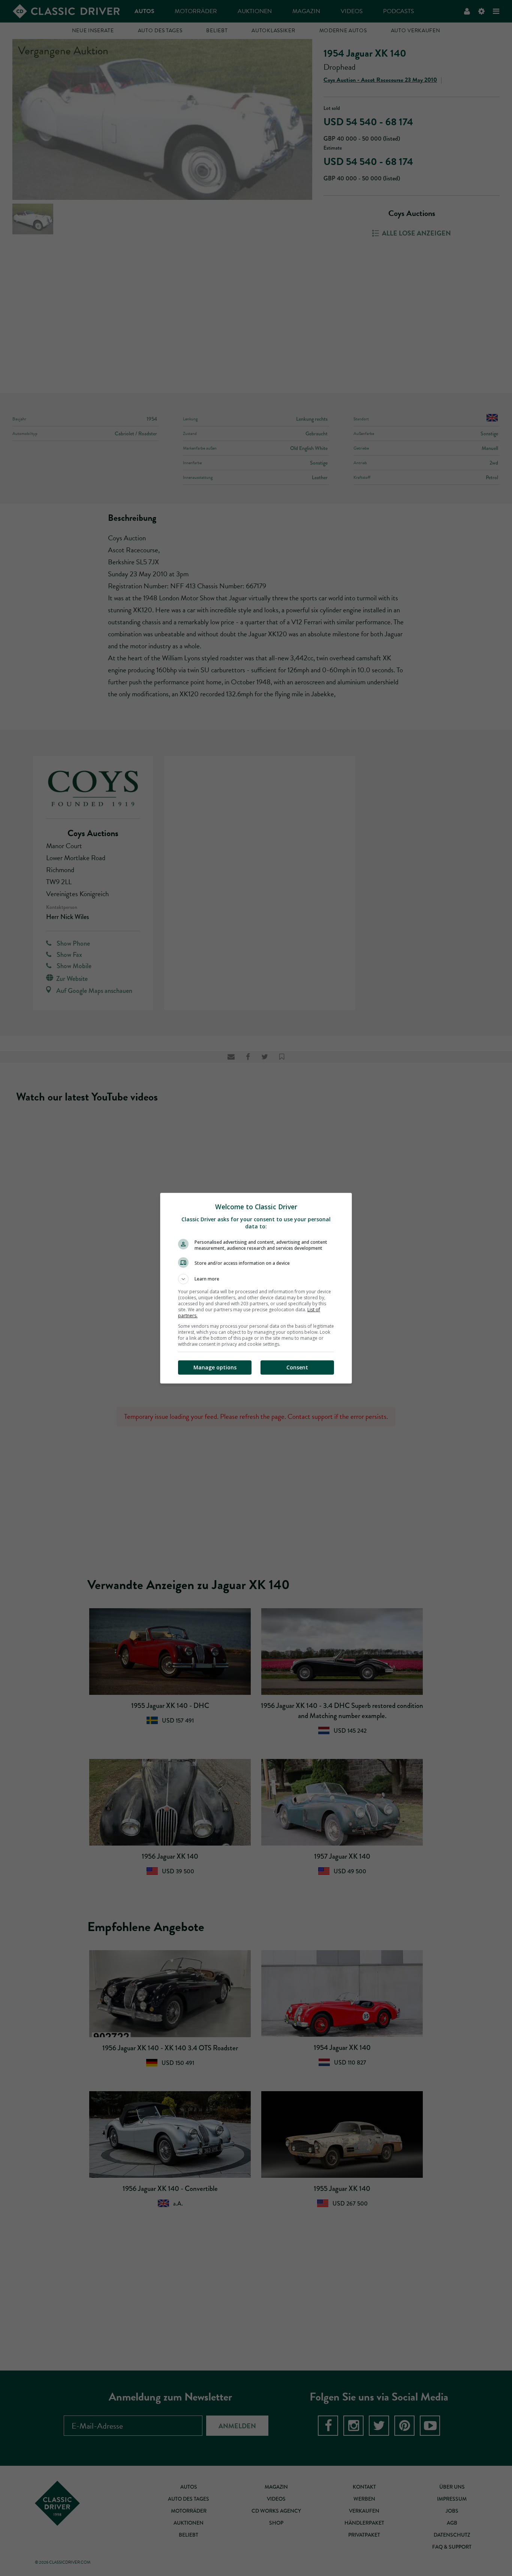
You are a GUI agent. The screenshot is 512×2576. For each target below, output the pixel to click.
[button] (256, 1279)
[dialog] (256, 1288)
